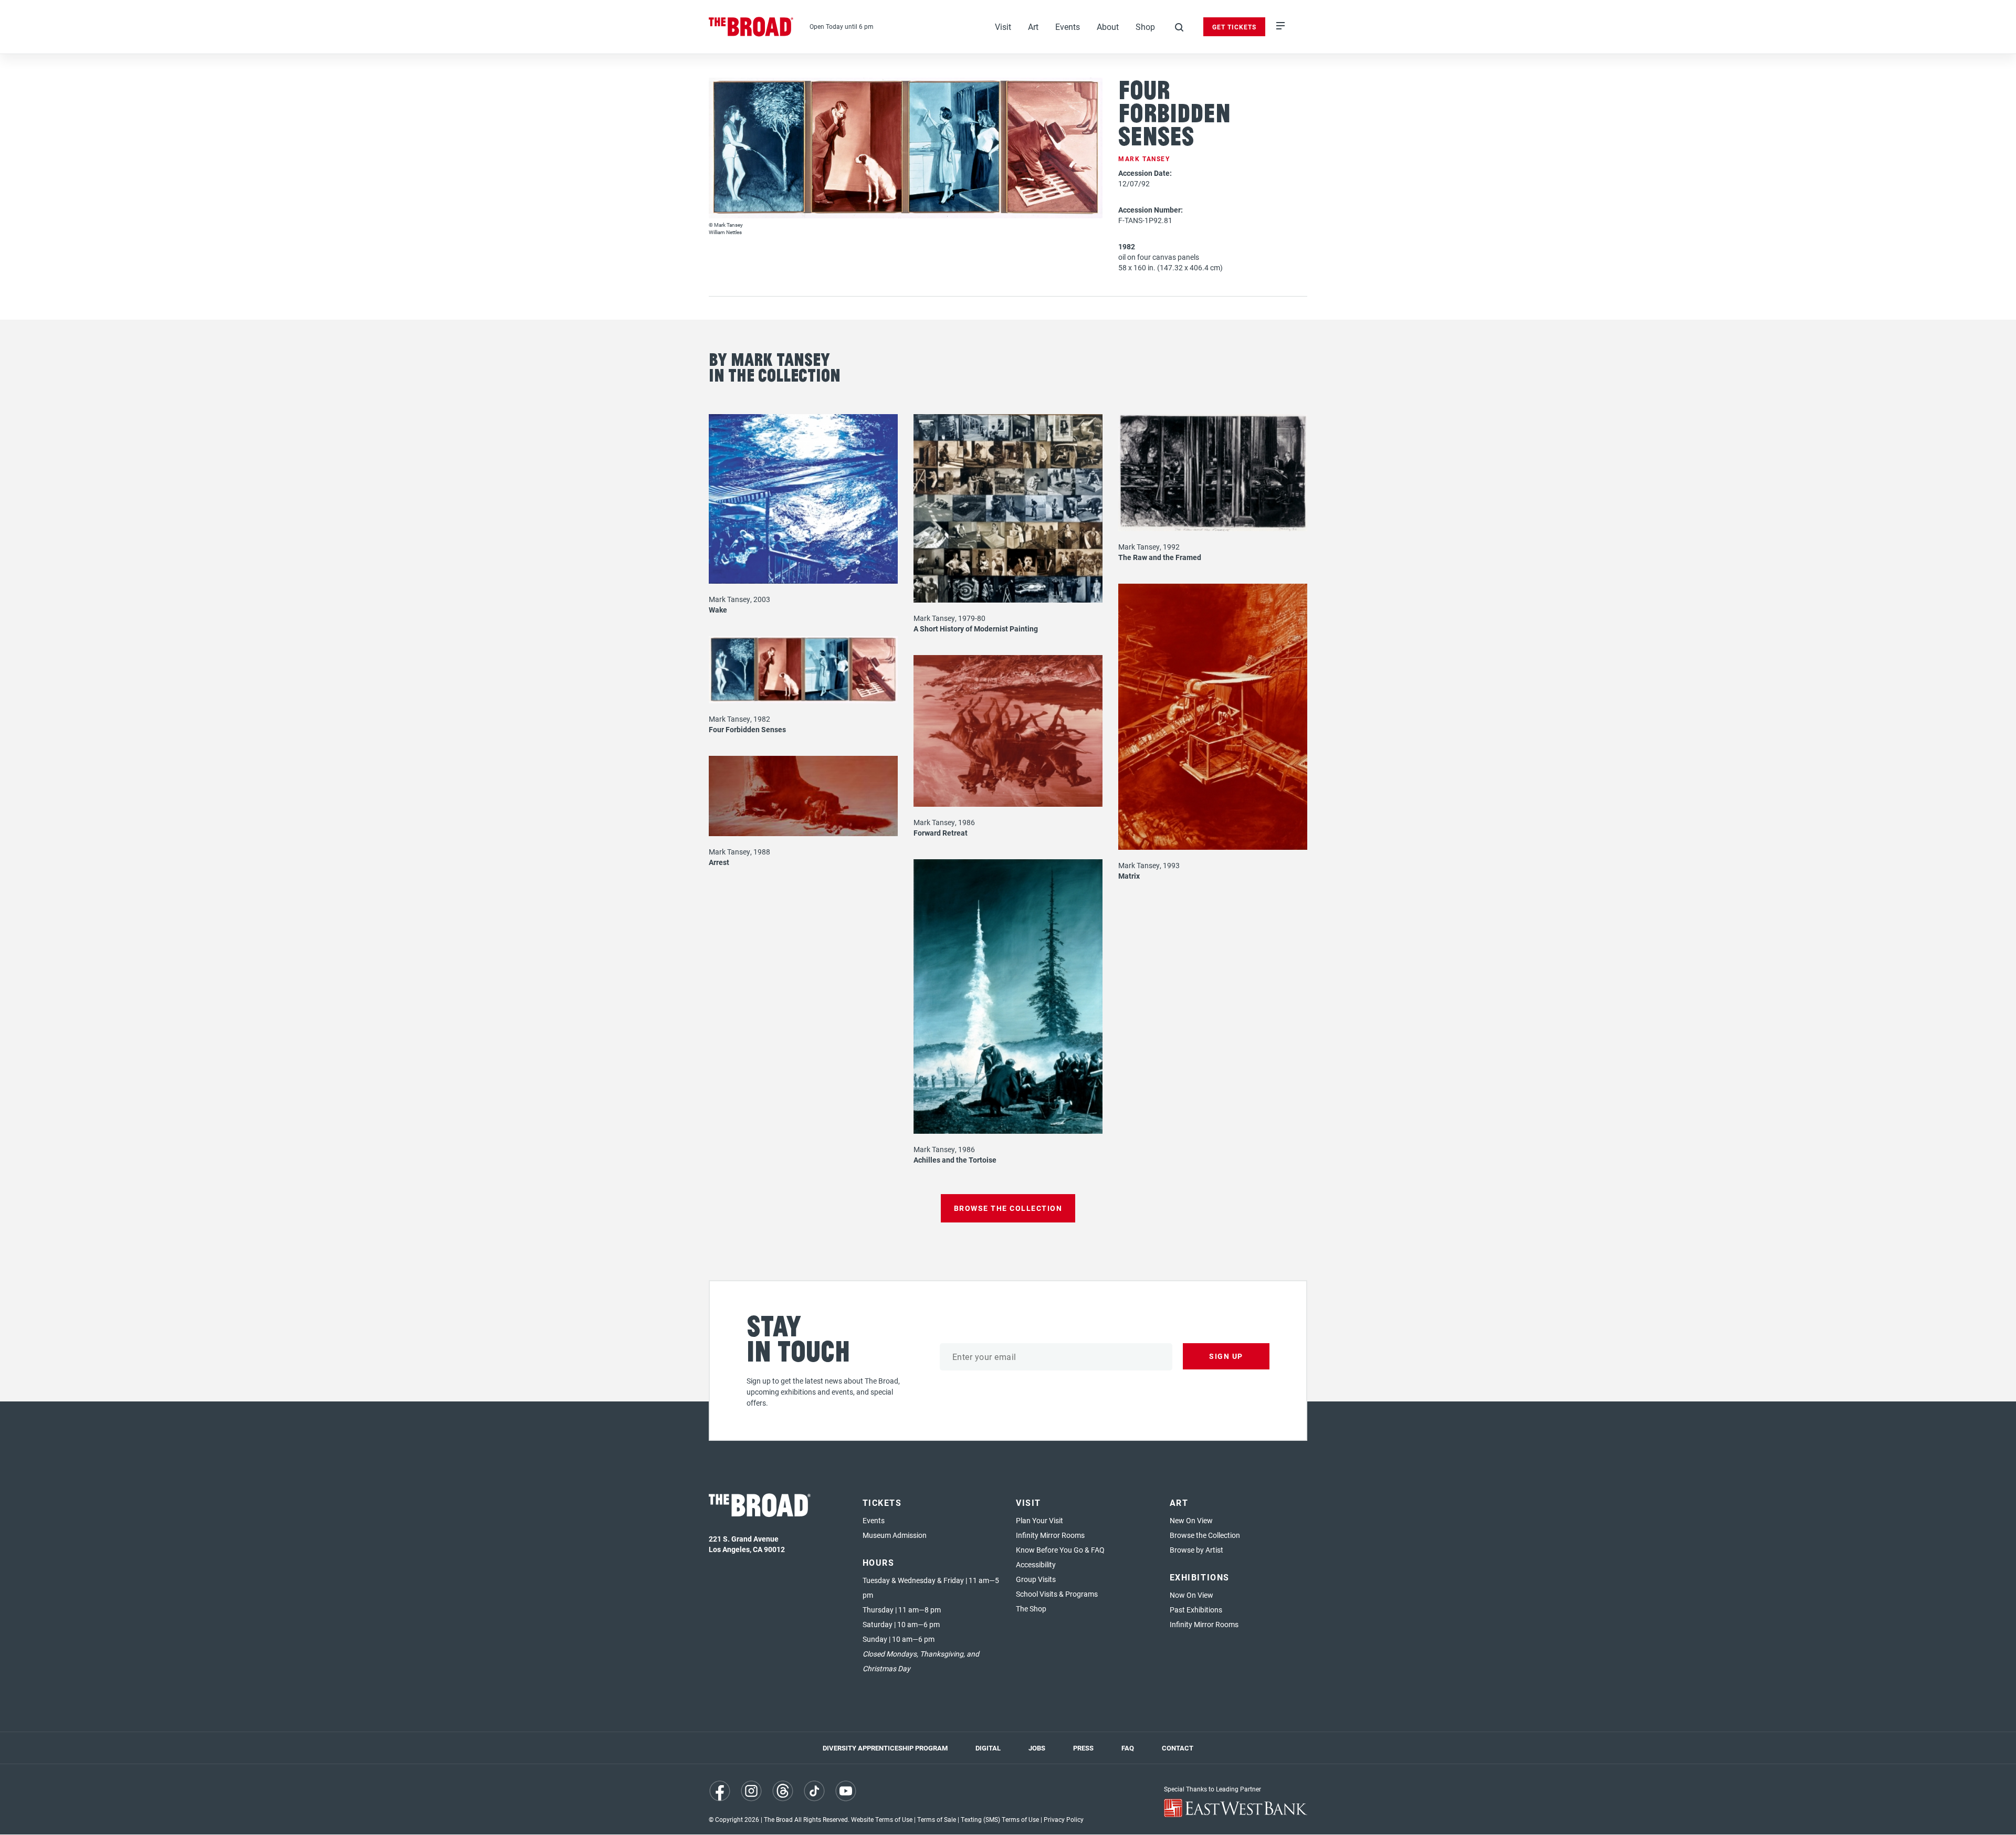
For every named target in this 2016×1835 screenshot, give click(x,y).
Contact (1178, 1748)
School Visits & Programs (1057, 1594)
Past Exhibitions (1196, 1610)
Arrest (719, 862)
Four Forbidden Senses (747, 729)
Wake (718, 610)
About (1108, 27)
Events (1068, 27)
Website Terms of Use (882, 1819)
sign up (1226, 1356)
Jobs (1037, 1748)
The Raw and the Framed (1160, 557)
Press (1083, 1748)
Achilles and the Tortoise (955, 1160)
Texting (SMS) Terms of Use (1000, 1819)
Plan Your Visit (1039, 1520)
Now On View (1191, 1595)
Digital (988, 1748)
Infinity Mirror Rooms (1050, 1535)
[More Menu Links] (1280, 27)
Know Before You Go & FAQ (1060, 1550)
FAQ (1128, 1748)
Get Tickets (1234, 27)
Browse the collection (1008, 1208)
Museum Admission (895, 1535)
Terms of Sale (937, 1819)
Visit (1003, 27)
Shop (1145, 27)
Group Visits (1036, 1579)
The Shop (1031, 1609)
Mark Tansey (1144, 159)
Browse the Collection (1205, 1535)
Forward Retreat (941, 833)
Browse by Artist (1196, 1550)
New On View (1191, 1520)
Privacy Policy (1064, 1819)
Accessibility (1036, 1564)
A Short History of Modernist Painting (976, 629)
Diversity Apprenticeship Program (885, 1748)
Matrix (1129, 876)
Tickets (882, 1502)
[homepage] (751, 27)
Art (1033, 27)
